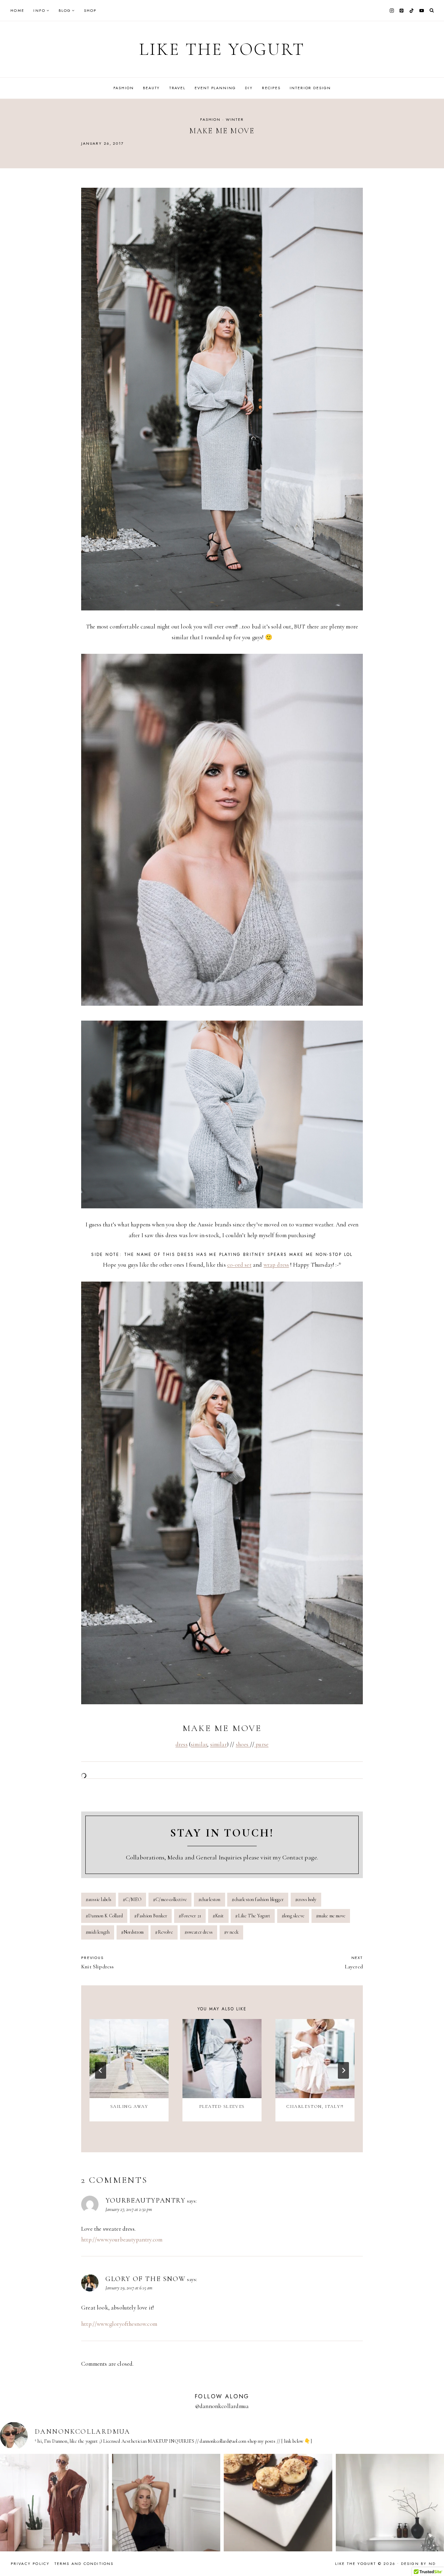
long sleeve (293, 1916)
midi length (98, 1932)
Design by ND (418, 2564)
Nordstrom (133, 1932)
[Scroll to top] (432, 2557)
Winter (235, 119)
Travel (177, 88)
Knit (218, 1916)
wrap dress (276, 1265)
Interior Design (310, 88)
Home (17, 10)
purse (261, 1744)
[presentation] (129, 2059)
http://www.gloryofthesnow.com (119, 2324)
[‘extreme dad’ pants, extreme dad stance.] (166, 2508)
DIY (249, 88)
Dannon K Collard (104, 1916)
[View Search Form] (432, 11)
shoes (243, 1744)
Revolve (164, 1932)
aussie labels (99, 1899)
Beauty (151, 88)
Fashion (124, 88)
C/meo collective (170, 1899)
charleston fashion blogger (258, 1899)
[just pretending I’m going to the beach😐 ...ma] (54, 2508)
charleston (210, 1899)
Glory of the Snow (146, 2279)
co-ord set (239, 1265)
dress (182, 1744)
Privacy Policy (30, 2564)
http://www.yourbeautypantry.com (122, 2240)
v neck (231, 1932)
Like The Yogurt (253, 1916)
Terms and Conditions (84, 2564)
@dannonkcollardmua (222, 2406)
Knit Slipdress (97, 1962)
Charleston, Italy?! (315, 2106)
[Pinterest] (402, 10)
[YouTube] (421, 10)
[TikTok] (412, 10)
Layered (354, 1962)
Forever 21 (190, 1916)
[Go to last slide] (101, 2070)
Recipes (271, 88)
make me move (331, 1916)
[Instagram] (392, 10)
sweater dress (199, 1932)
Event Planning (215, 88)
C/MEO (132, 1899)
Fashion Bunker (151, 1916)
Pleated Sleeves (222, 2106)
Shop (90, 10)
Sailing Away (129, 2106)
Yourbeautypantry (146, 2201)
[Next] (343, 2070)
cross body (306, 1899)
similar (199, 1744)
